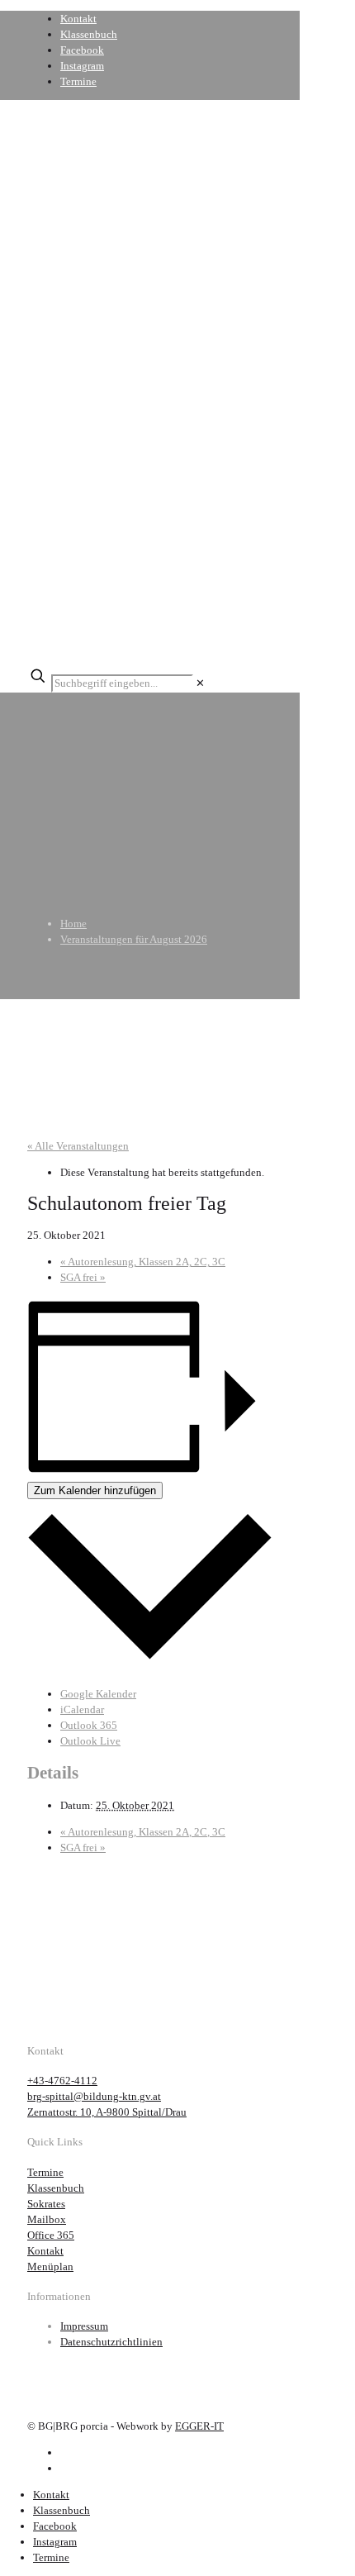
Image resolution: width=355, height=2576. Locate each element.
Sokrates (46, 2204)
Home (73, 924)
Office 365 (51, 2235)
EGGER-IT (199, 2426)
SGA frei (83, 1277)
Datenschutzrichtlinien (111, 2342)
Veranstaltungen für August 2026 (134, 939)
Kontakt (78, 19)
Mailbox (47, 2219)
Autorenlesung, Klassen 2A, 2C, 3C (143, 1262)
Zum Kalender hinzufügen (95, 1490)
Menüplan (50, 2266)
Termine (78, 81)
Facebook (82, 50)
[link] (200, 683)
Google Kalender (98, 1694)
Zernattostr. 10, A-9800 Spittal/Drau (107, 2112)
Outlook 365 (89, 1725)
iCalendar (82, 1709)
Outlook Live (90, 1741)
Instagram (82, 66)
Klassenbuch (89, 34)
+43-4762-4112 (62, 2081)
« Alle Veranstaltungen (78, 1146)
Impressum (84, 2326)
